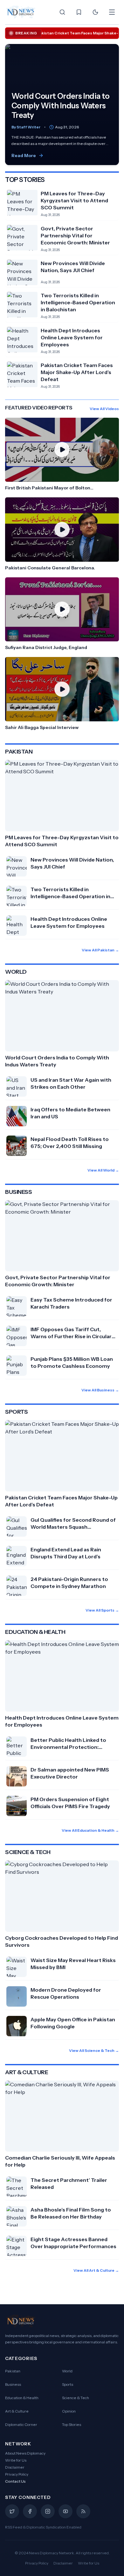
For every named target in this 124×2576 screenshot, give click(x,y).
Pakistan (13, 2371)
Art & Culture (17, 2411)
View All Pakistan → (100, 950)
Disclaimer (15, 2467)
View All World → (103, 1170)
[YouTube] (65, 2511)
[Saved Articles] (79, 12)
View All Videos (104, 409)
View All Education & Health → (90, 1830)
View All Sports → (102, 1610)
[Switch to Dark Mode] (95, 12)
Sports (68, 2384)
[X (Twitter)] (12, 2511)
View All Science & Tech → (94, 2050)
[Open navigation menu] (112, 12)
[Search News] (62, 12)
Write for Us (16, 2460)
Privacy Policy (17, 2474)
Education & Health (22, 2398)
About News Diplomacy (25, 2453)
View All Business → (100, 1390)
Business (13, 2384)
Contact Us (15, 2481)
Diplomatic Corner (21, 2424)
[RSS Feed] (83, 2511)
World (67, 2371)
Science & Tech (76, 2398)
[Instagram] (48, 2511)
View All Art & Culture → (96, 2270)
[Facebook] (30, 2511)
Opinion (69, 2411)
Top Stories (72, 2424)
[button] (62, 455)
